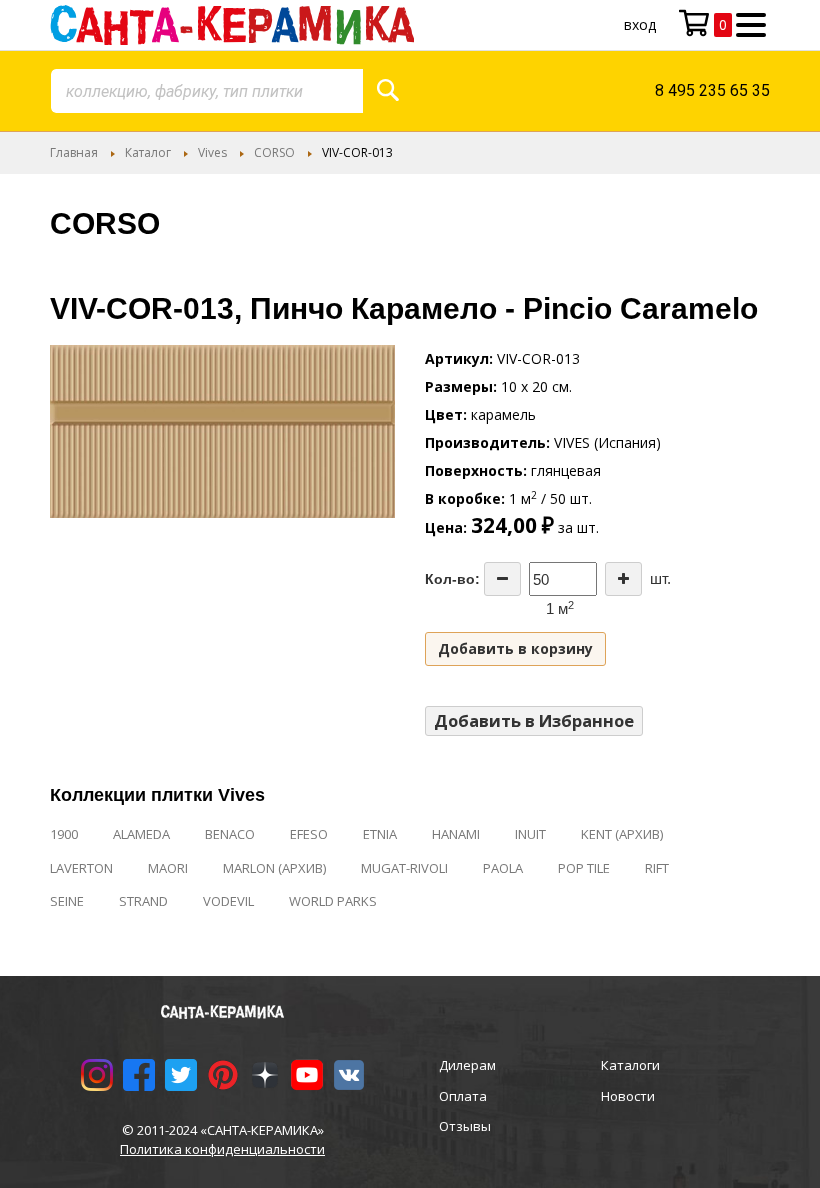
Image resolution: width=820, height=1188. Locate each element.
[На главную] (232, 25)
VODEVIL (228, 901)
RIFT (657, 868)
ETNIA (380, 834)
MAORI (168, 868)
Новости (628, 1096)
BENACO (230, 834)
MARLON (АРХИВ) (274, 868)
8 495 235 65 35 (712, 90)
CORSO (274, 152)
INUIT (530, 834)
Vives (212, 152)
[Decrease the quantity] (502, 579)
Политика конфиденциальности (222, 1149)
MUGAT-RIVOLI (404, 868)
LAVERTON (81, 868)
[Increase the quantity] (623, 579)
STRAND (143, 901)
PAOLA (503, 868)
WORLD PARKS (333, 901)
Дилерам (467, 1065)
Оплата (463, 1096)
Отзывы (465, 1126)
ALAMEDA (141, 834)
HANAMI (456, 834)
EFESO (309, 834)
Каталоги (630, 1065)
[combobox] (207, 91)
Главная (74, 152)
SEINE (67, 901)
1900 (64, 834)
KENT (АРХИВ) (622, 834)
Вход (640, 24)
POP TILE (584, 868)
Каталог (148, 152)
